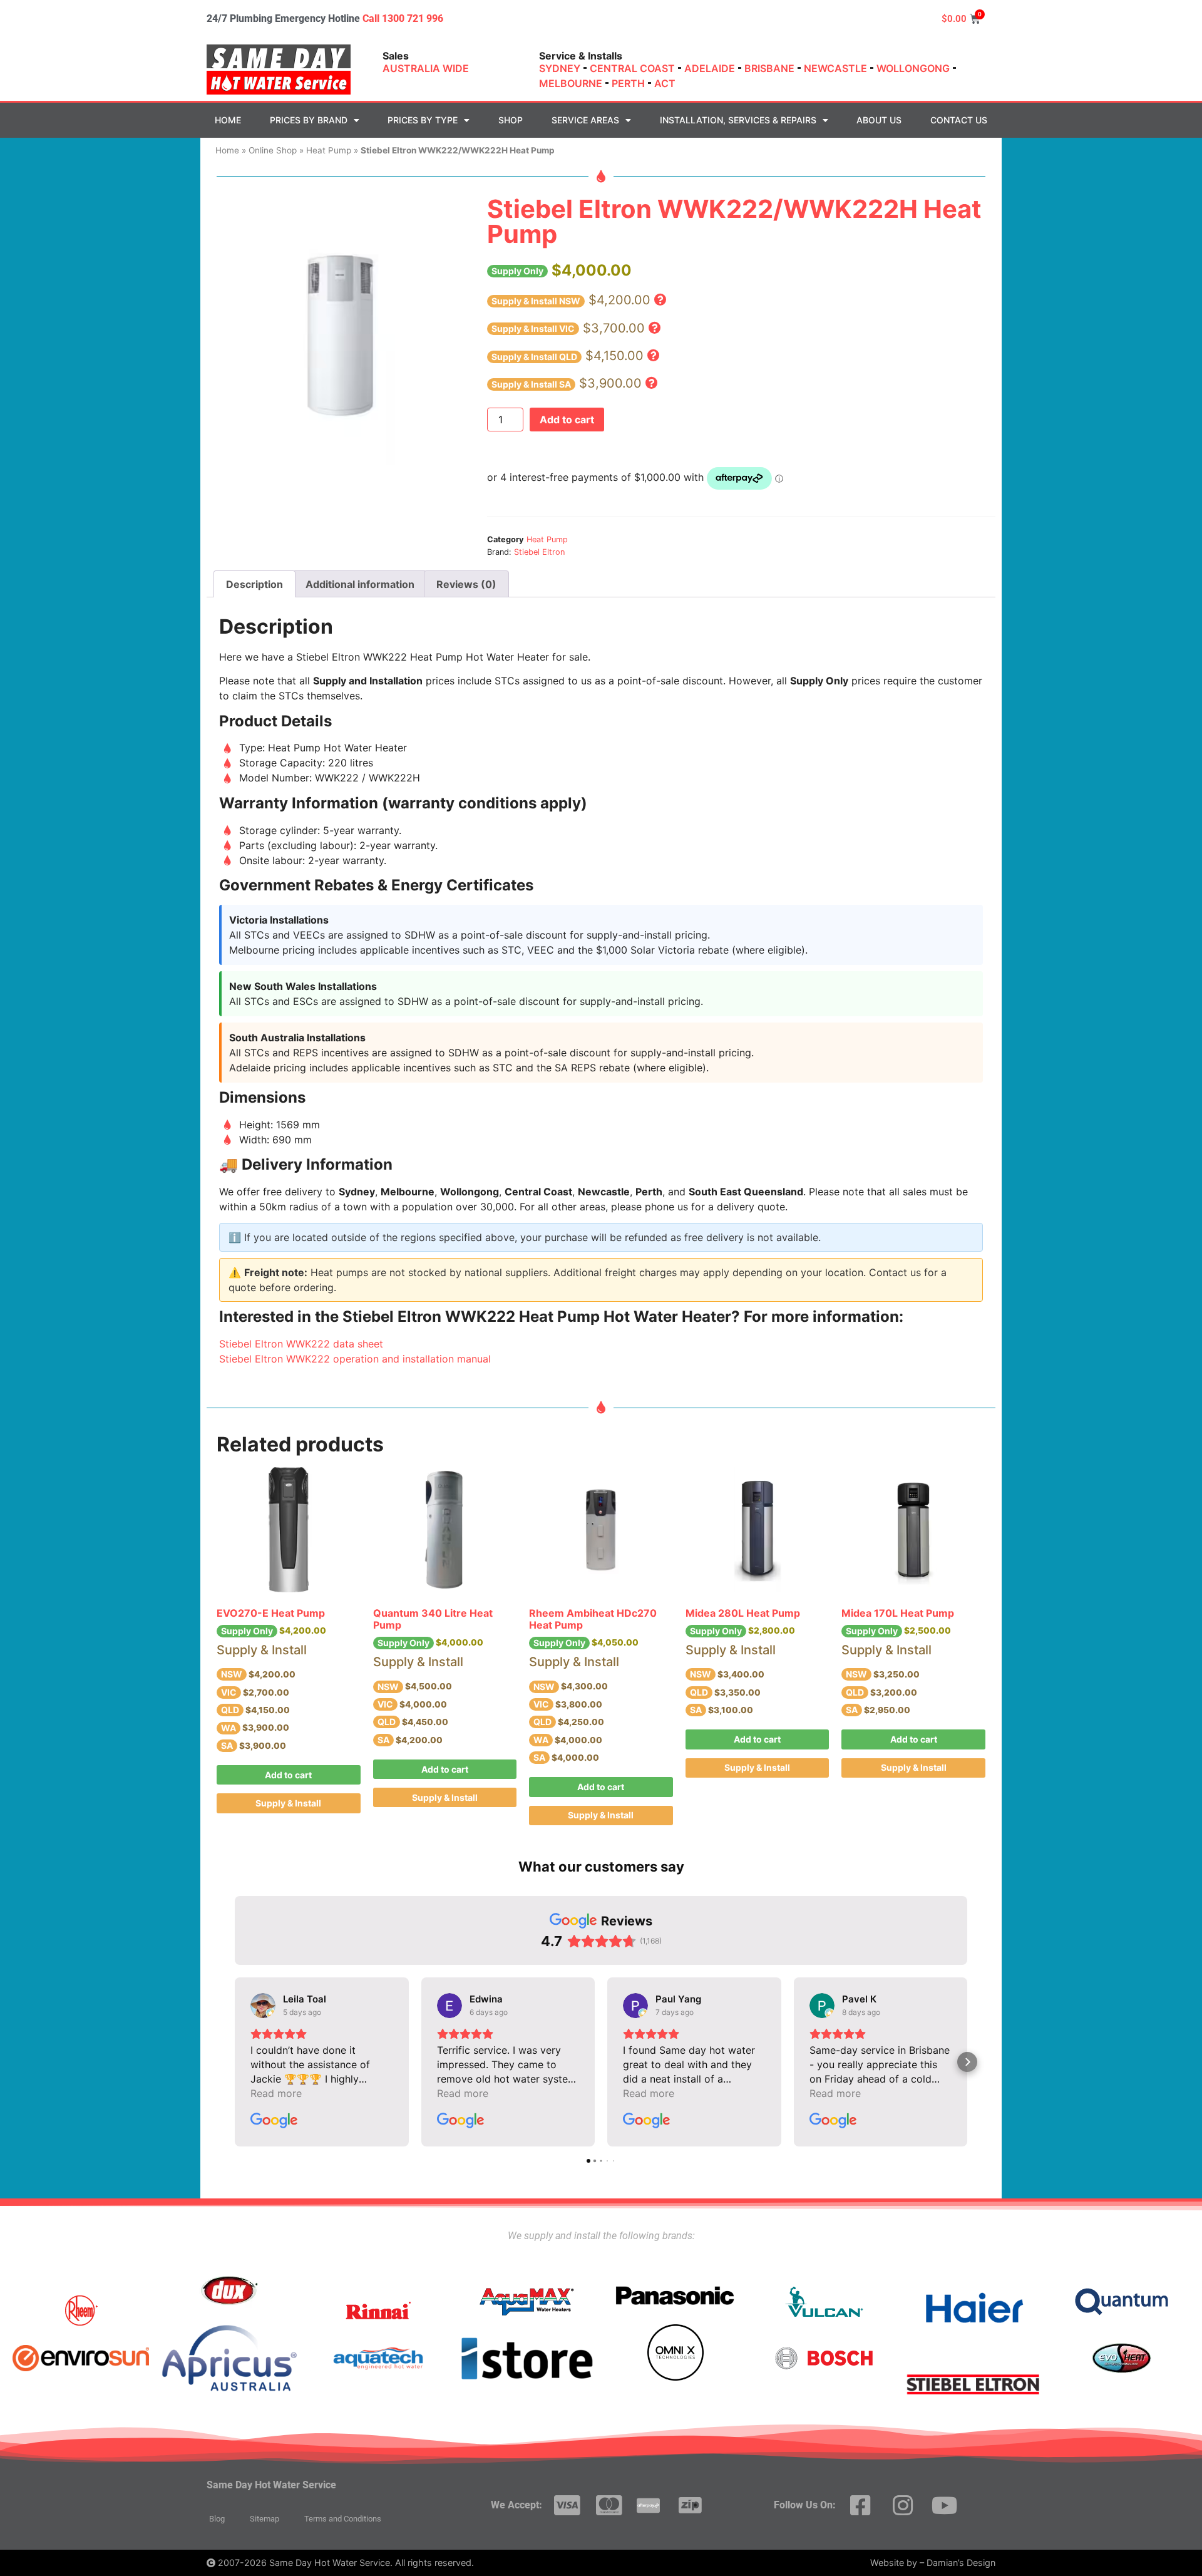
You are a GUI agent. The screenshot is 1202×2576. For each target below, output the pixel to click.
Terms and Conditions (343, 2519)
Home (228, 120)
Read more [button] (276, 2093)
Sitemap (265, 2519)
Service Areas (585, 120)
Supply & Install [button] (288, 1803)
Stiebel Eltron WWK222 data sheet (301, 1344)
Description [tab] (254, 584)
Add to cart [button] (288, 1775)
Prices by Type (423, 120)
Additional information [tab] (360, 584)
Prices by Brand (309, 120)
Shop (511, 120)
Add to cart (567, 420)
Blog (217, 2519)
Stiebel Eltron (539, 552)
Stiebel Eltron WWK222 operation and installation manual (355, 1359)
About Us (879, 120)
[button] (660, 300)
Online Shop (273, 150)
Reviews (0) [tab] (466, 584)
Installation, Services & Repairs (738, 120)
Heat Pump (329, 150)
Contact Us (959, 120)
